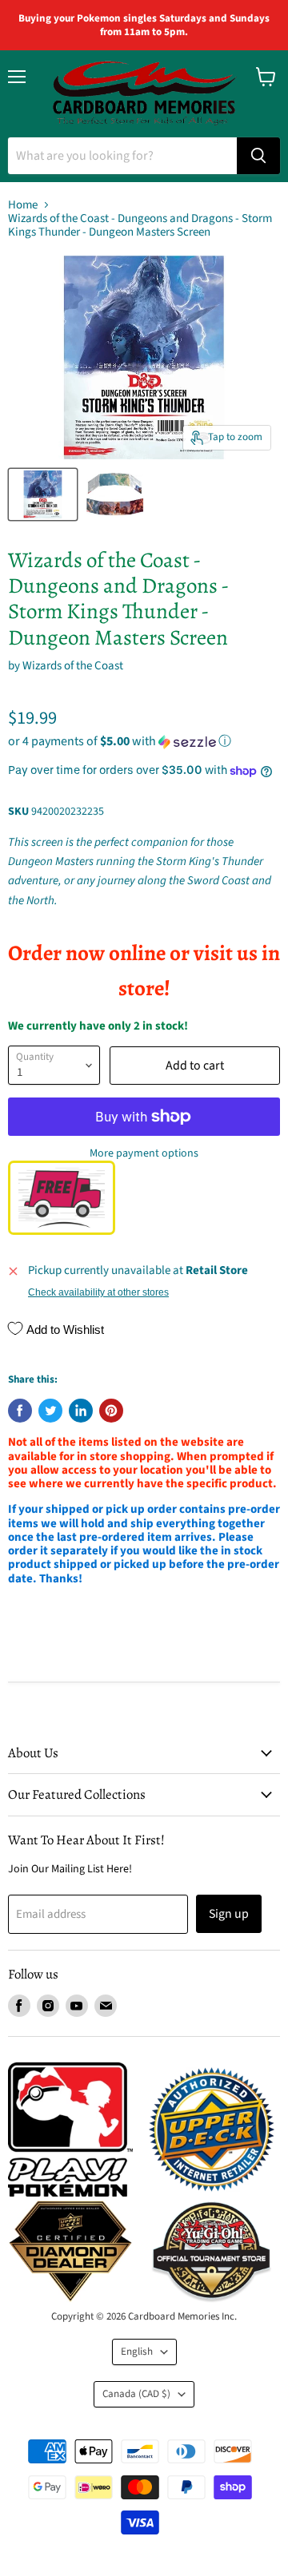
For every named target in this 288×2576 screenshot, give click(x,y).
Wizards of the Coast (73, 666)
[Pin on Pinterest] (111, 1411)
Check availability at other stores (98, 1292)
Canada (136, 2394)
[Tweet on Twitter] (50, 1411)
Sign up (229, 1914)
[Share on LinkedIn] (81, 1411)
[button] (144, 741)
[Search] (258, 156)
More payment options (144, 1153)
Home (23, 205)
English (137, 2352)
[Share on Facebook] (20, 1411)
